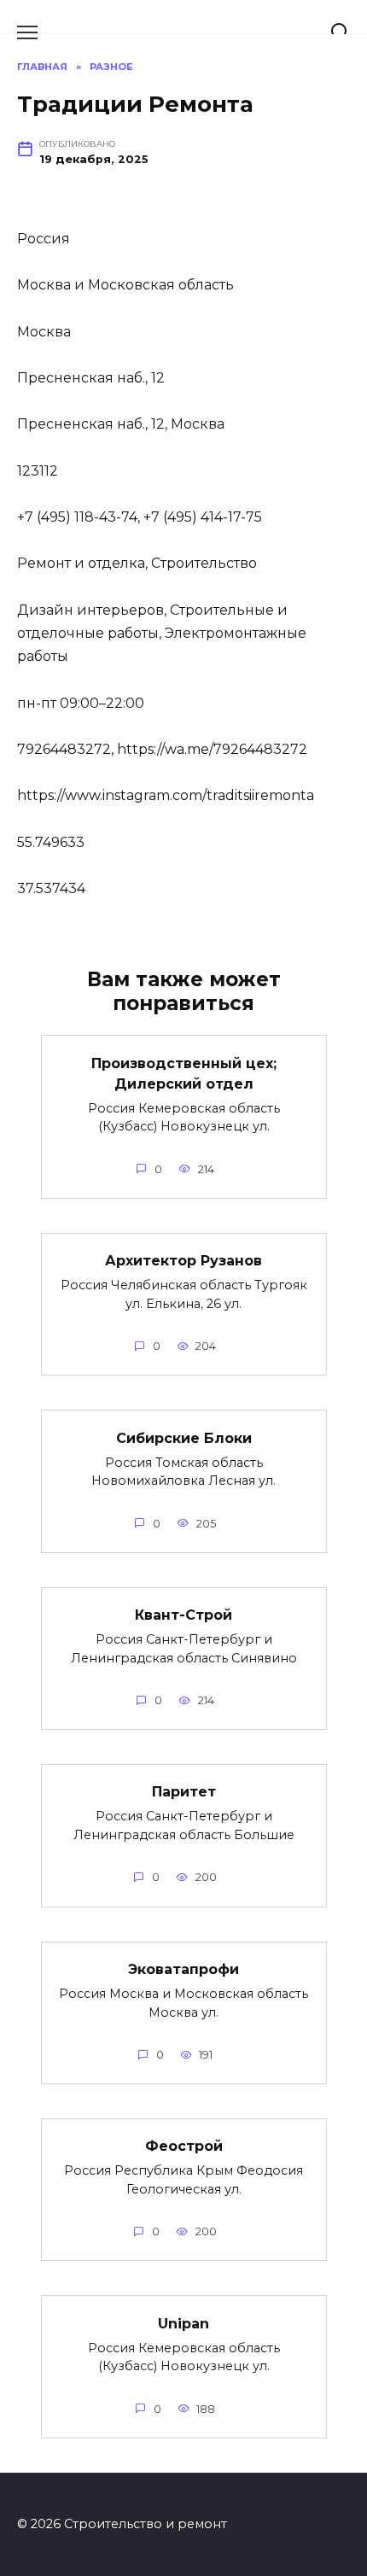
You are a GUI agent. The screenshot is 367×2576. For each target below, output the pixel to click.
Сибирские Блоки (184, 1437)
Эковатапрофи (183, 1969)
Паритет (184, 1792)
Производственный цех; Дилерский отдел (184, 1073)
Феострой (184, 2146)
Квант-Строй (183, 1615)
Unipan (183, 2323)
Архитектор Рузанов (183, 1261)
